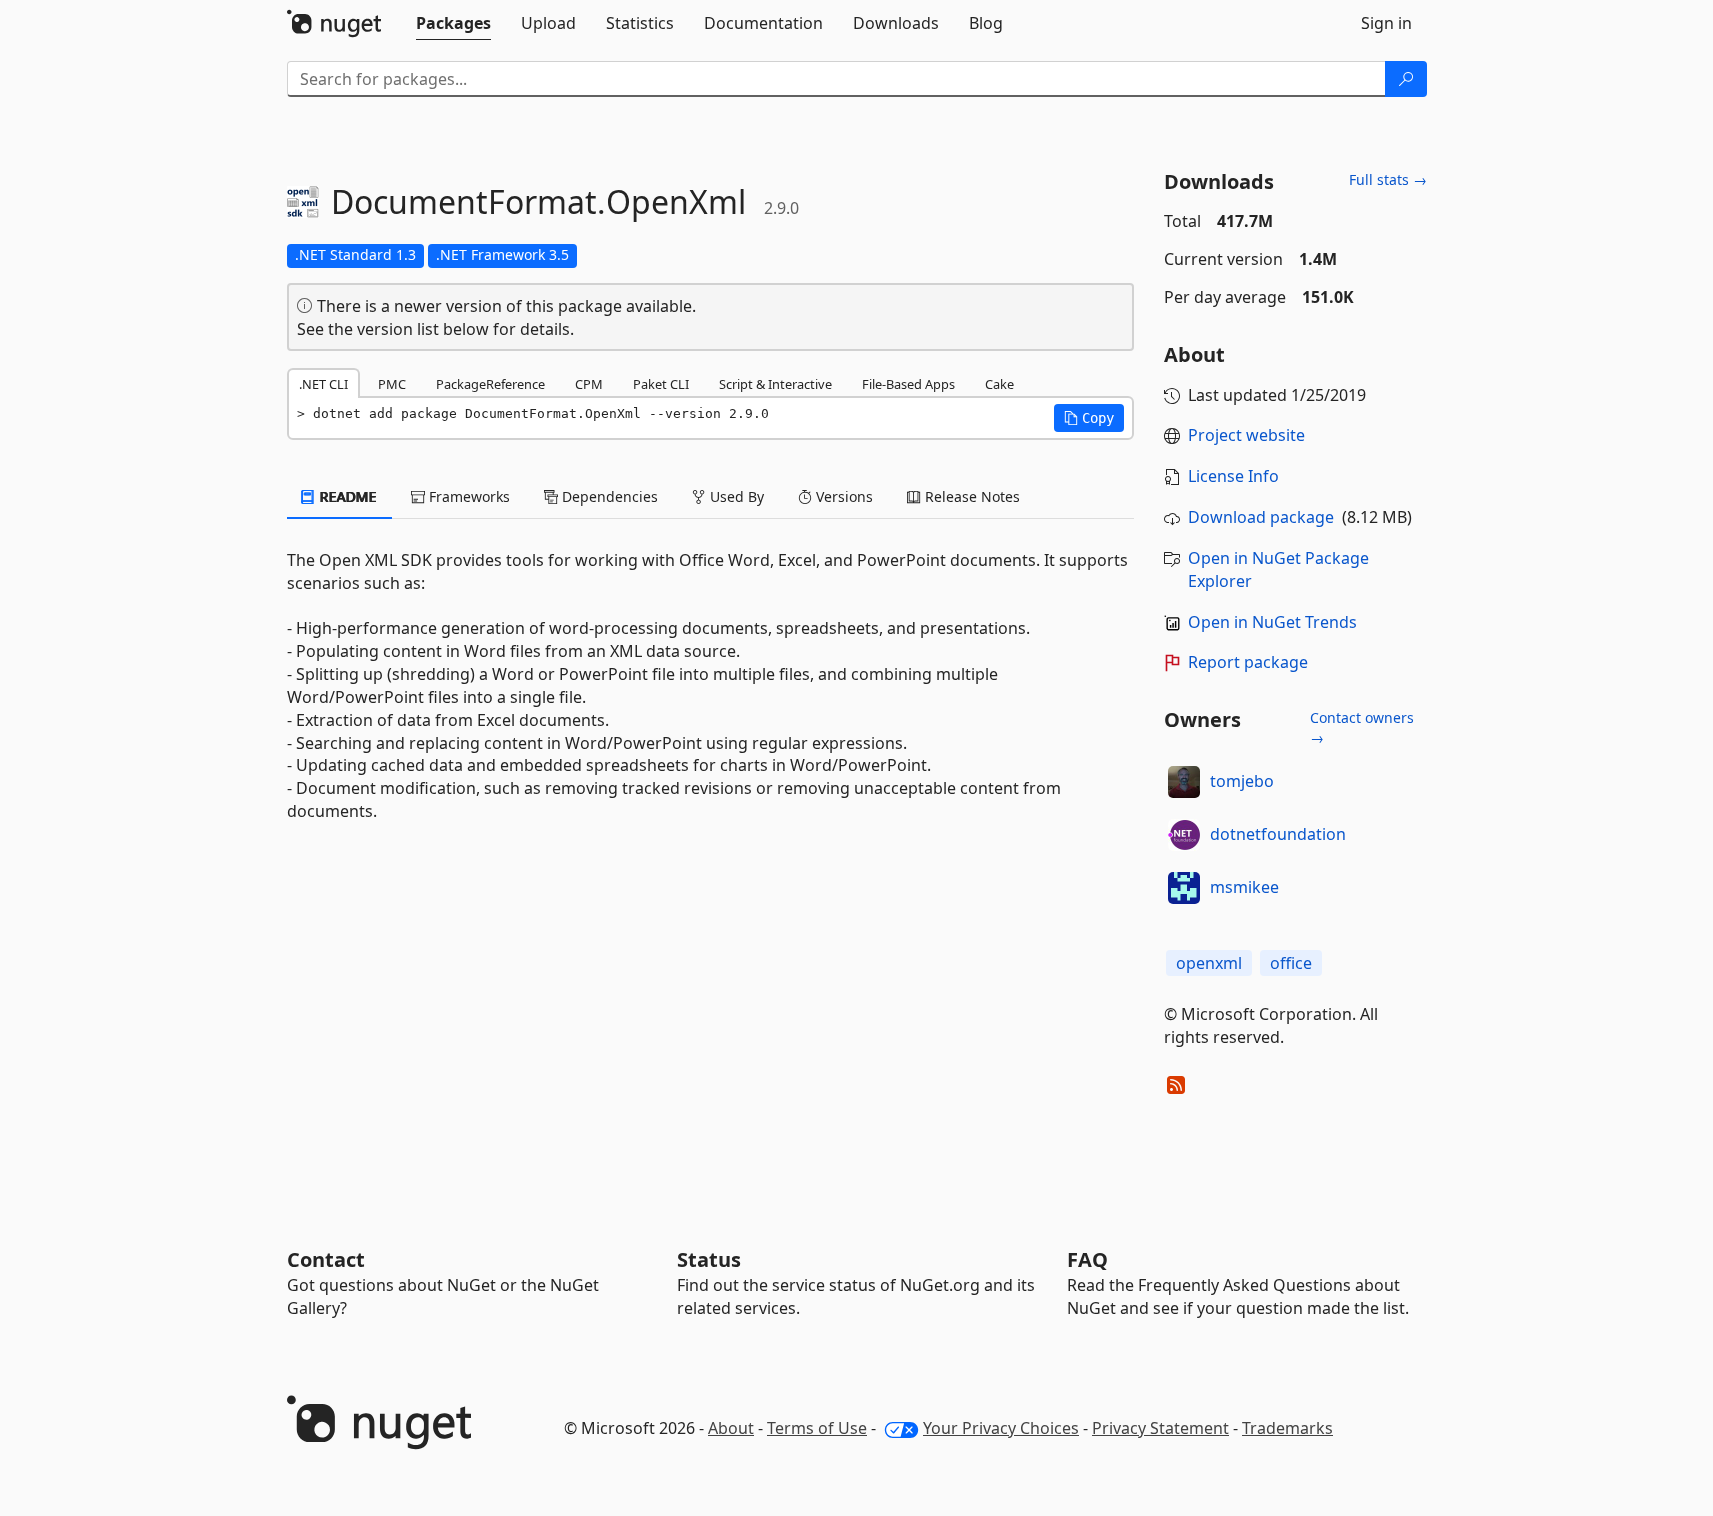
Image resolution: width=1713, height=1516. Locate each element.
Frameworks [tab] (467, 496)
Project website (1246, 435)
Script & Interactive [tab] (775, 384)
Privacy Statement (1160, 1428)
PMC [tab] (392, 384)
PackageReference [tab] (490, 384)
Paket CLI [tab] (661, 384)
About (731, 1428)
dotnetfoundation (1278, 834)
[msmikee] (1184, 888)
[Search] (1406, 79)
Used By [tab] (735, 496)
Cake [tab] (999, 384)
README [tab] (346, 496)
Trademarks (1287, 1428)
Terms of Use (817, 1428)
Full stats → (1388, 179)
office (1291, 963)
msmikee (1244, 887)
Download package (1261, 517)
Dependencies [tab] (608, 496)
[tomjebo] (1184, 782)
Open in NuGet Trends (1272, 622)
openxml (1209, 963)
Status (709, 1259)
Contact (326, 1259)
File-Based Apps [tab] (908, 384)
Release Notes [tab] (970, 496)
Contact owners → (1362, 727)
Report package (1248, 662)
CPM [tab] (589, 384)
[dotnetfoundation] (1184, 835)
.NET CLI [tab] (323, 384)
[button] (1089, 418)
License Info (1233, 476)
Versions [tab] (842, 496)
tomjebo (1242, 781)
